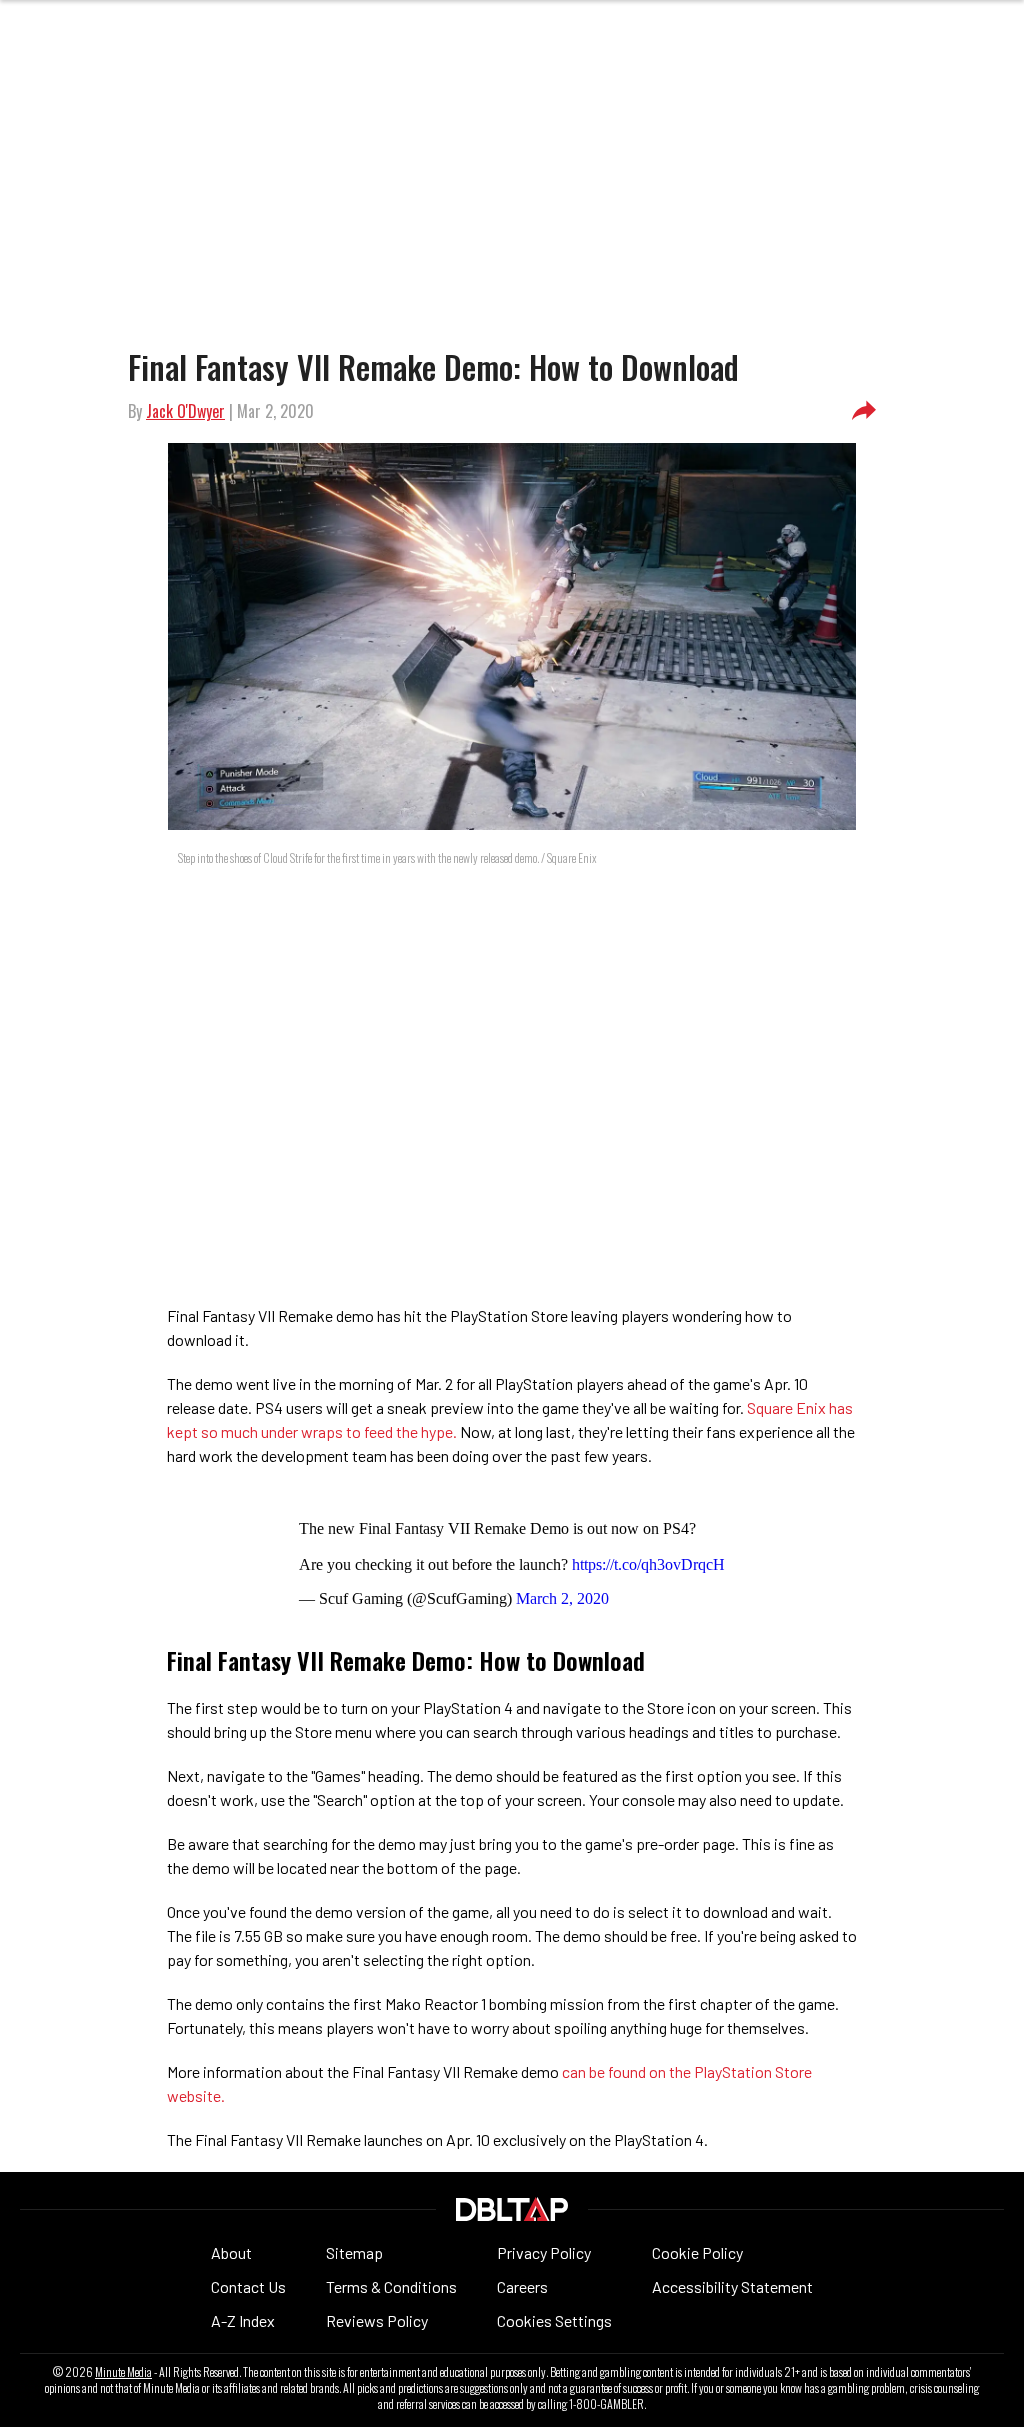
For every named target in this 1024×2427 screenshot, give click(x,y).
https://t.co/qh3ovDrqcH (648, 1564)
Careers (522, 2286)
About (231, 2252)
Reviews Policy (377, 2320)
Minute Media (123, 2372)
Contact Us (248, 2286)
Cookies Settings (554, 2320)
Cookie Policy (697, 2252)
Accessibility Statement (732, 2286)
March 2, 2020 (562, 1598)
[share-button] (864, 411)
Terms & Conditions (391, 2286)
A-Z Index (243, 2320)
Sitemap (354, 2252)
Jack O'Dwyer (185, 411)
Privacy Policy (544, 2252)
